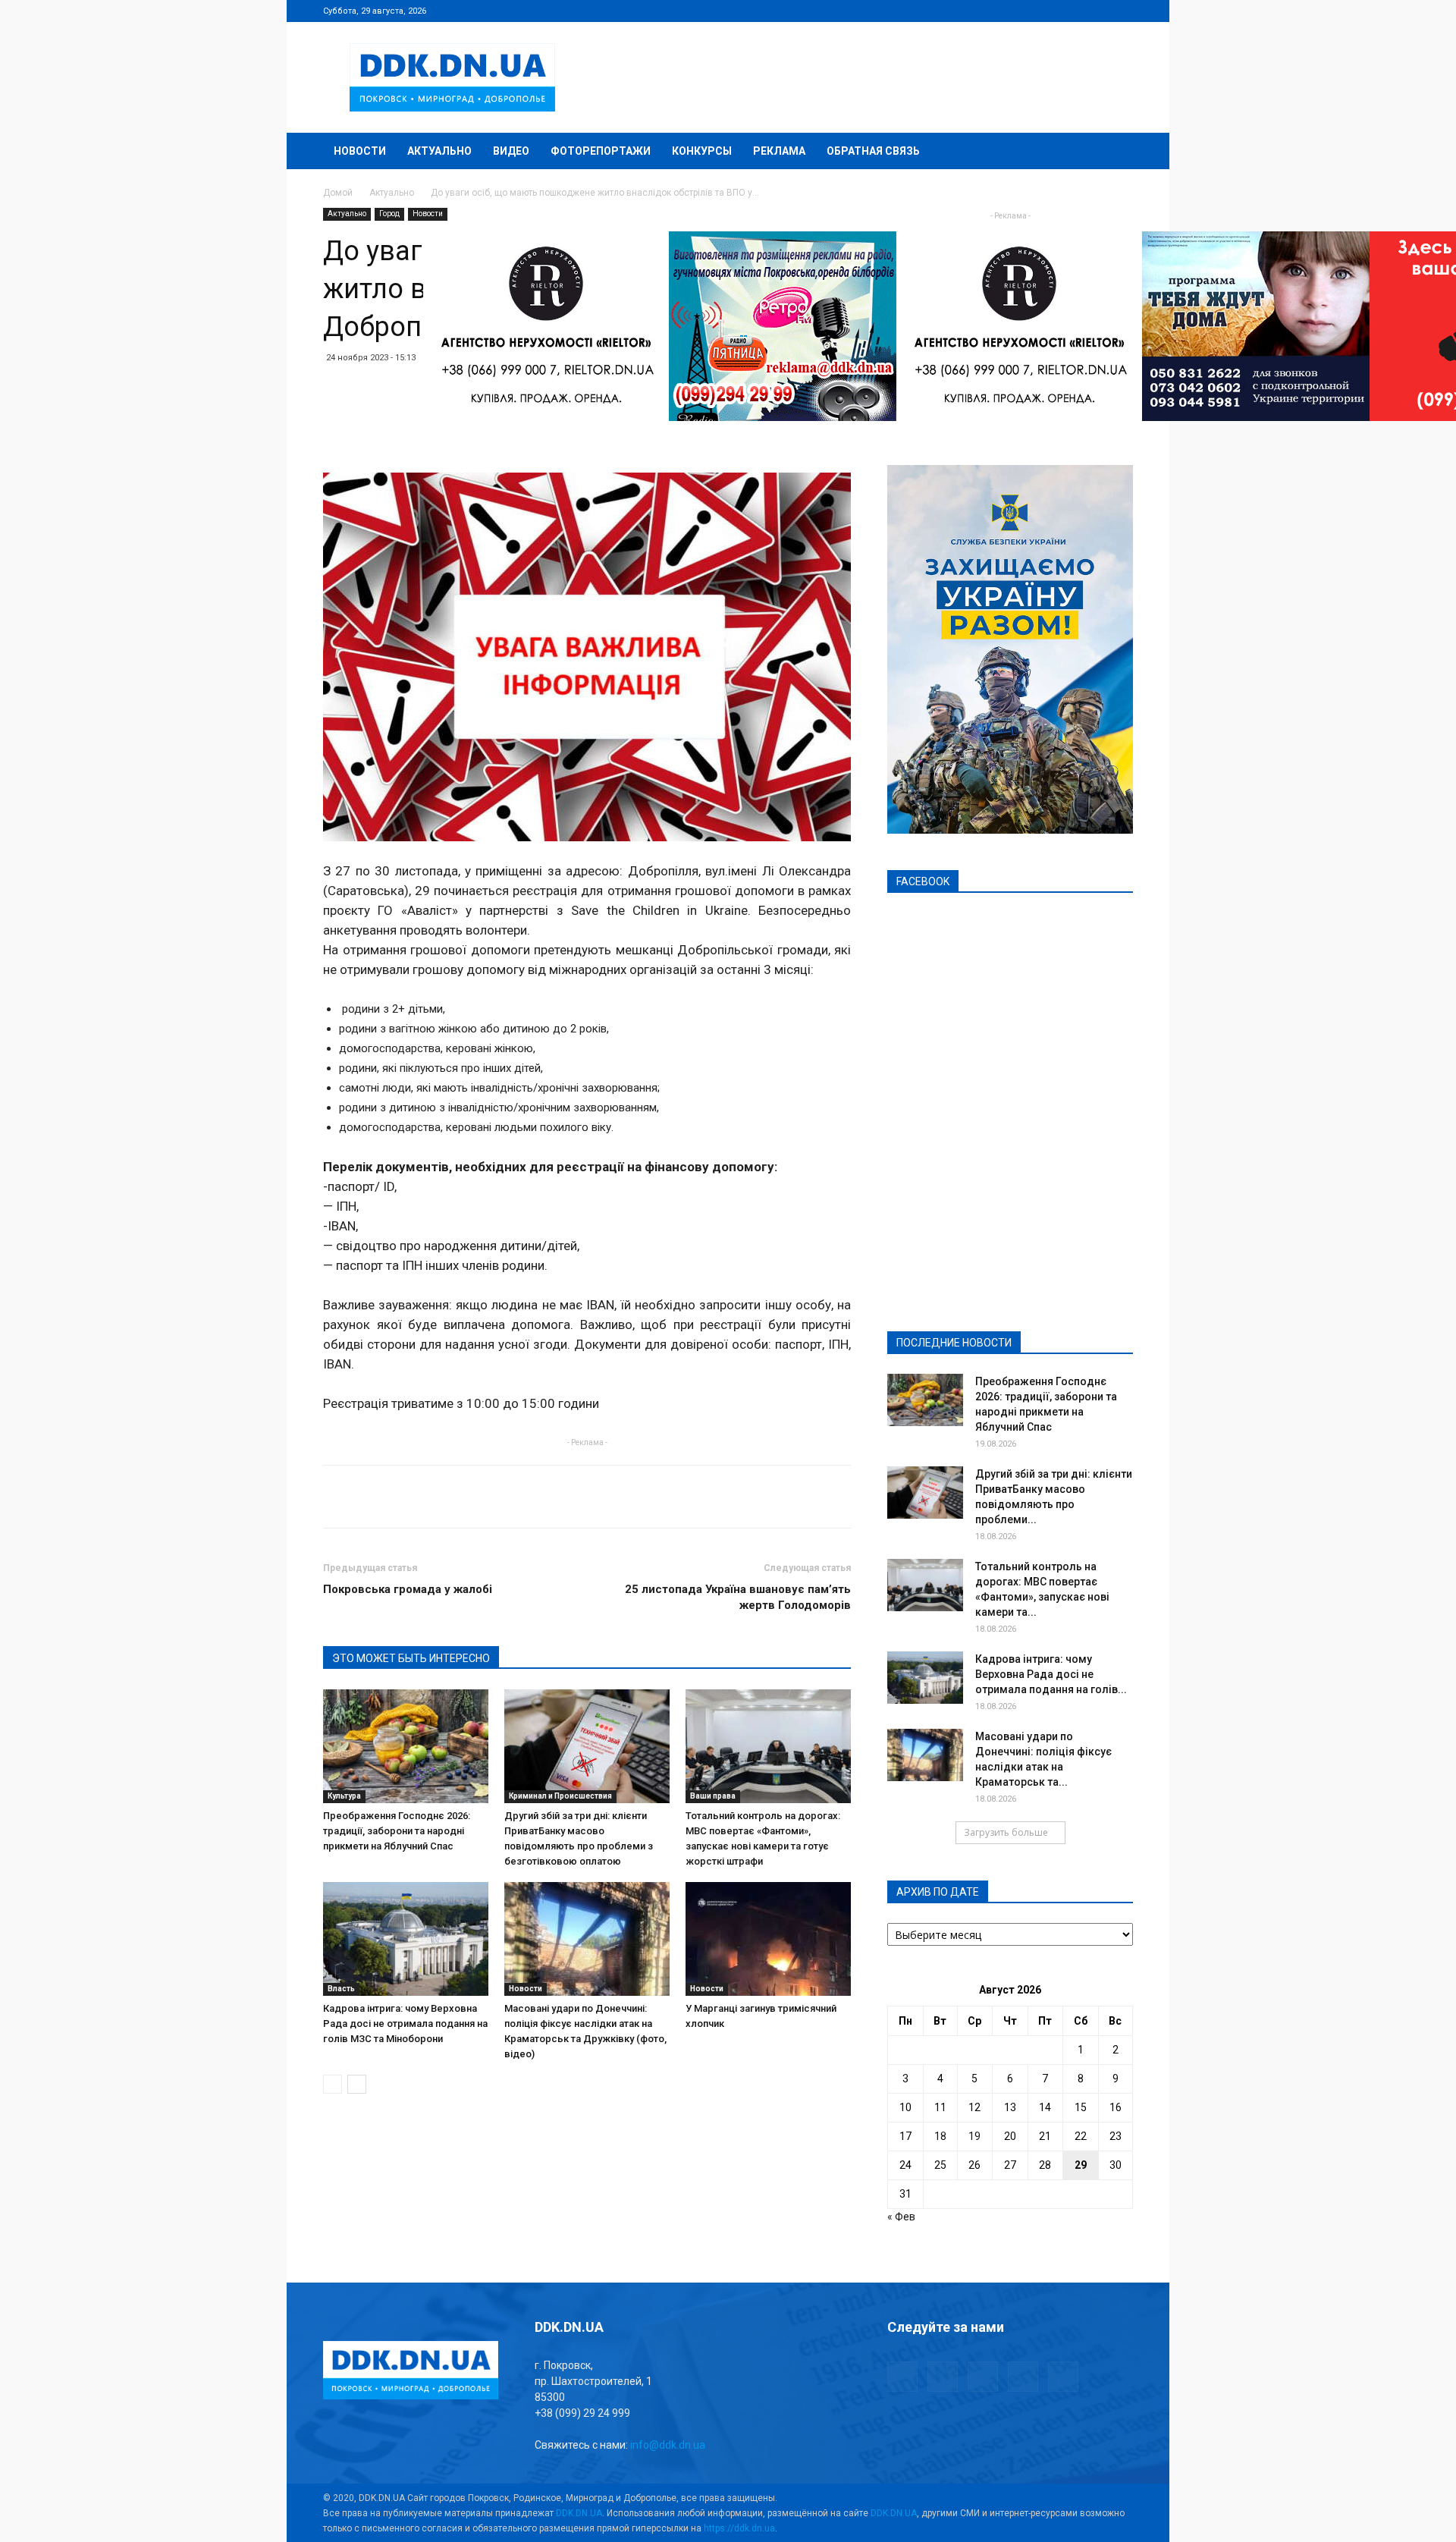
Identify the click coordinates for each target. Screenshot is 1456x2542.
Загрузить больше (1006, 1832)
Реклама (779, 151)
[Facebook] (1021, 11)
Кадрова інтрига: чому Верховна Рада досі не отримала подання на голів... (1051, 1674)
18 (940, 2136)
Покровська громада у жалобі (408, 1589)
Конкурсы (702, 151)
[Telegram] (1046, 11)
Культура (344, 1796)
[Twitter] (1072, 11)
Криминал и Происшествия (560, 1796)
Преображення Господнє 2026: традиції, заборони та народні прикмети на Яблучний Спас (397, 1831)
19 (974, 2136)
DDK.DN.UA (579, 2513)
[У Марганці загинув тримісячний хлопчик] (768, 1939)
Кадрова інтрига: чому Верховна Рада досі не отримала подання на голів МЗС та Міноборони (405, 2024)
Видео (511, 151)
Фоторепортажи (601, 151)
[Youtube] (1122, 11)
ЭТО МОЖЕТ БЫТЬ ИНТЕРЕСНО (411, 1658)
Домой (338, 193)
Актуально (439, 151)
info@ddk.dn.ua (668, 2445)
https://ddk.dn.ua (739, 2528)
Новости (360, 151)
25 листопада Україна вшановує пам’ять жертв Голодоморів (738, 1597)
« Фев (901, 2217)
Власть (341, 1989)
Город (389, 214)
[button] (1115, 152)
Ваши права (713, 1796)
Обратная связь (873, 151)
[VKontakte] (1097, 11)
